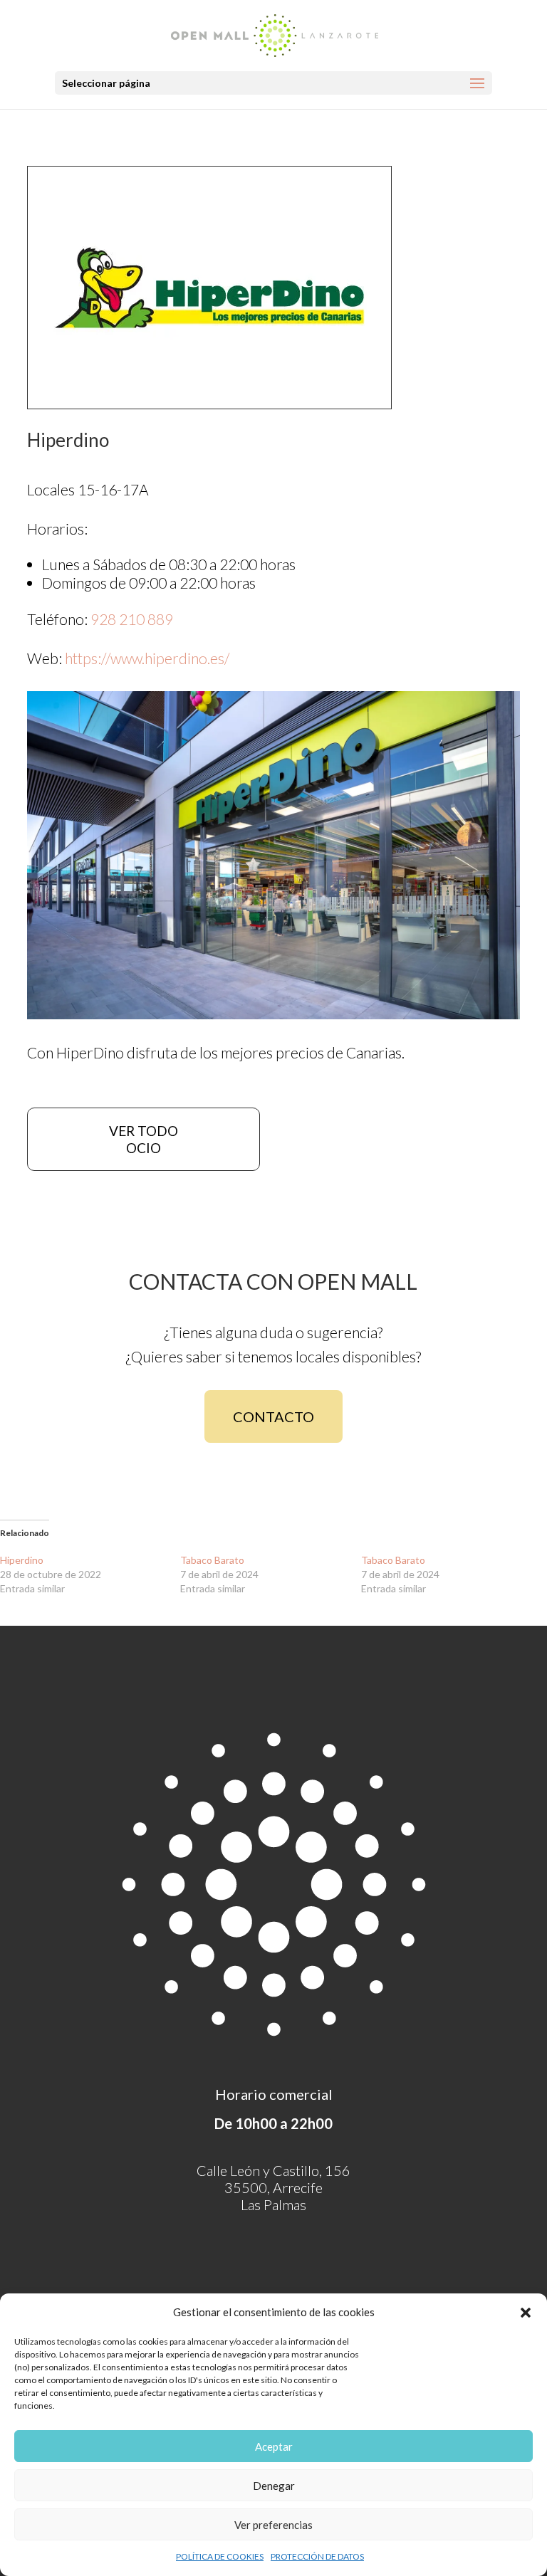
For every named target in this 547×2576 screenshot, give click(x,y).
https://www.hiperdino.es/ (147, 658)
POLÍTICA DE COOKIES (220, 2556)
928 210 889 (132, 619)
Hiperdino (22, 1560)
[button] (526, 2313)
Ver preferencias (273, 2525)
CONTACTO (273, 1416)
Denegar (274, 2486)
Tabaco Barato (212, 1560)
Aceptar (274, 2446)
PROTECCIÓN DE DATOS (317, 2556)
